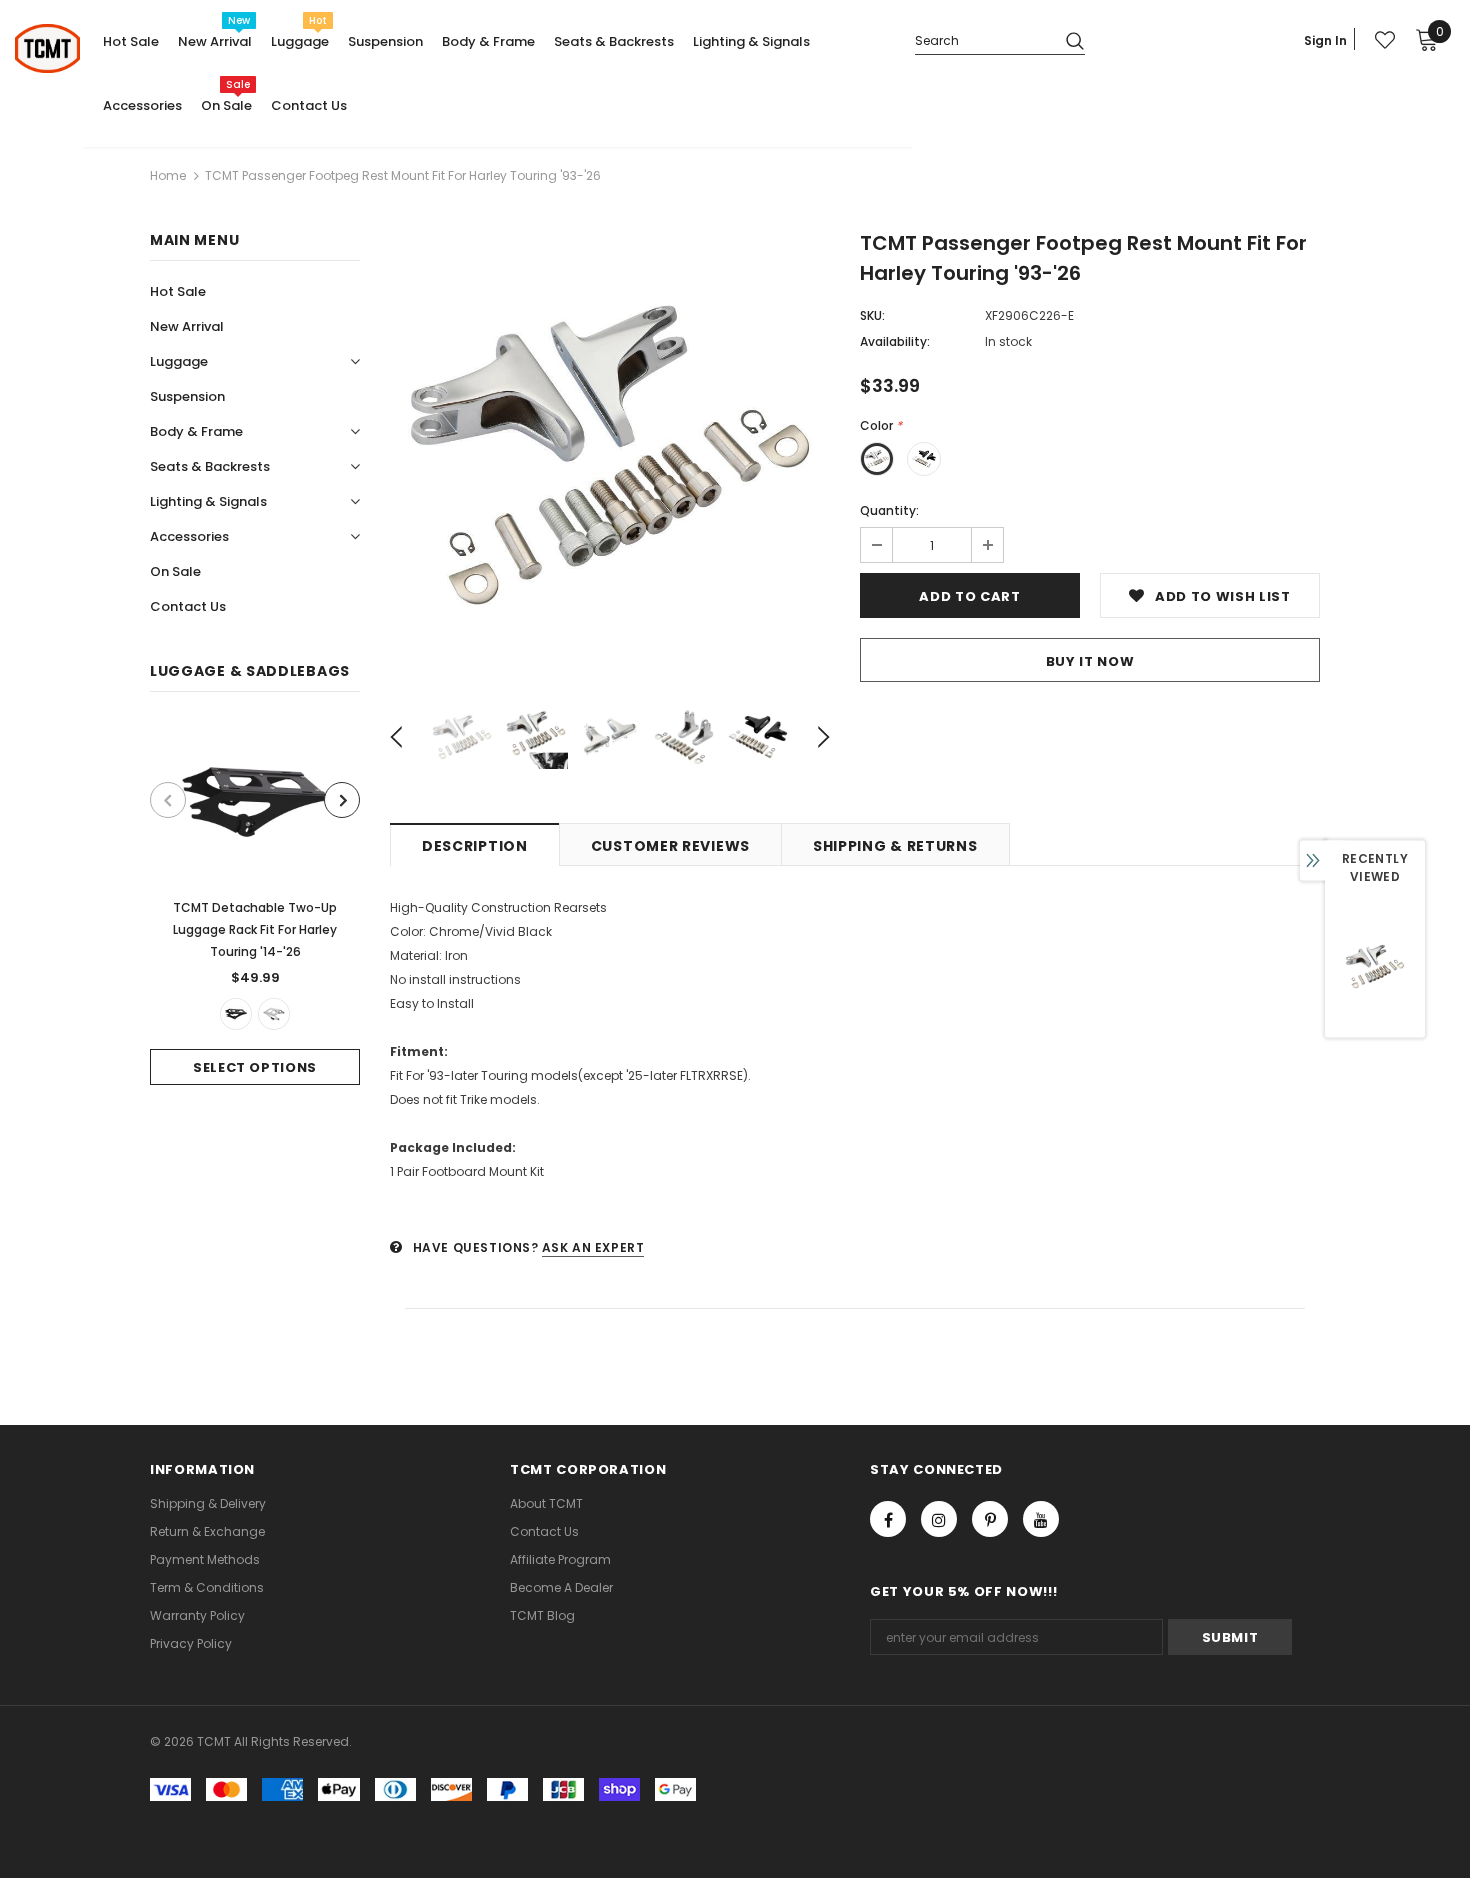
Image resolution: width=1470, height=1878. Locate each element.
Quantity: (889, 510)
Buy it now (1090, 661)
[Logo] (47, 48)
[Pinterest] (990, 1519)
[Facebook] (888, 1519)
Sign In (1325, 40)
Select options (255, 1067)
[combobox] (982, 39)
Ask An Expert (593, 1247)
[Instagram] (939, 1519)
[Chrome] (274, 1014)
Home (168, 175)
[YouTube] (1041, 1519)
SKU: (872, 315)
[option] (255, 903)
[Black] (236, 1014)
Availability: (895, 341)
